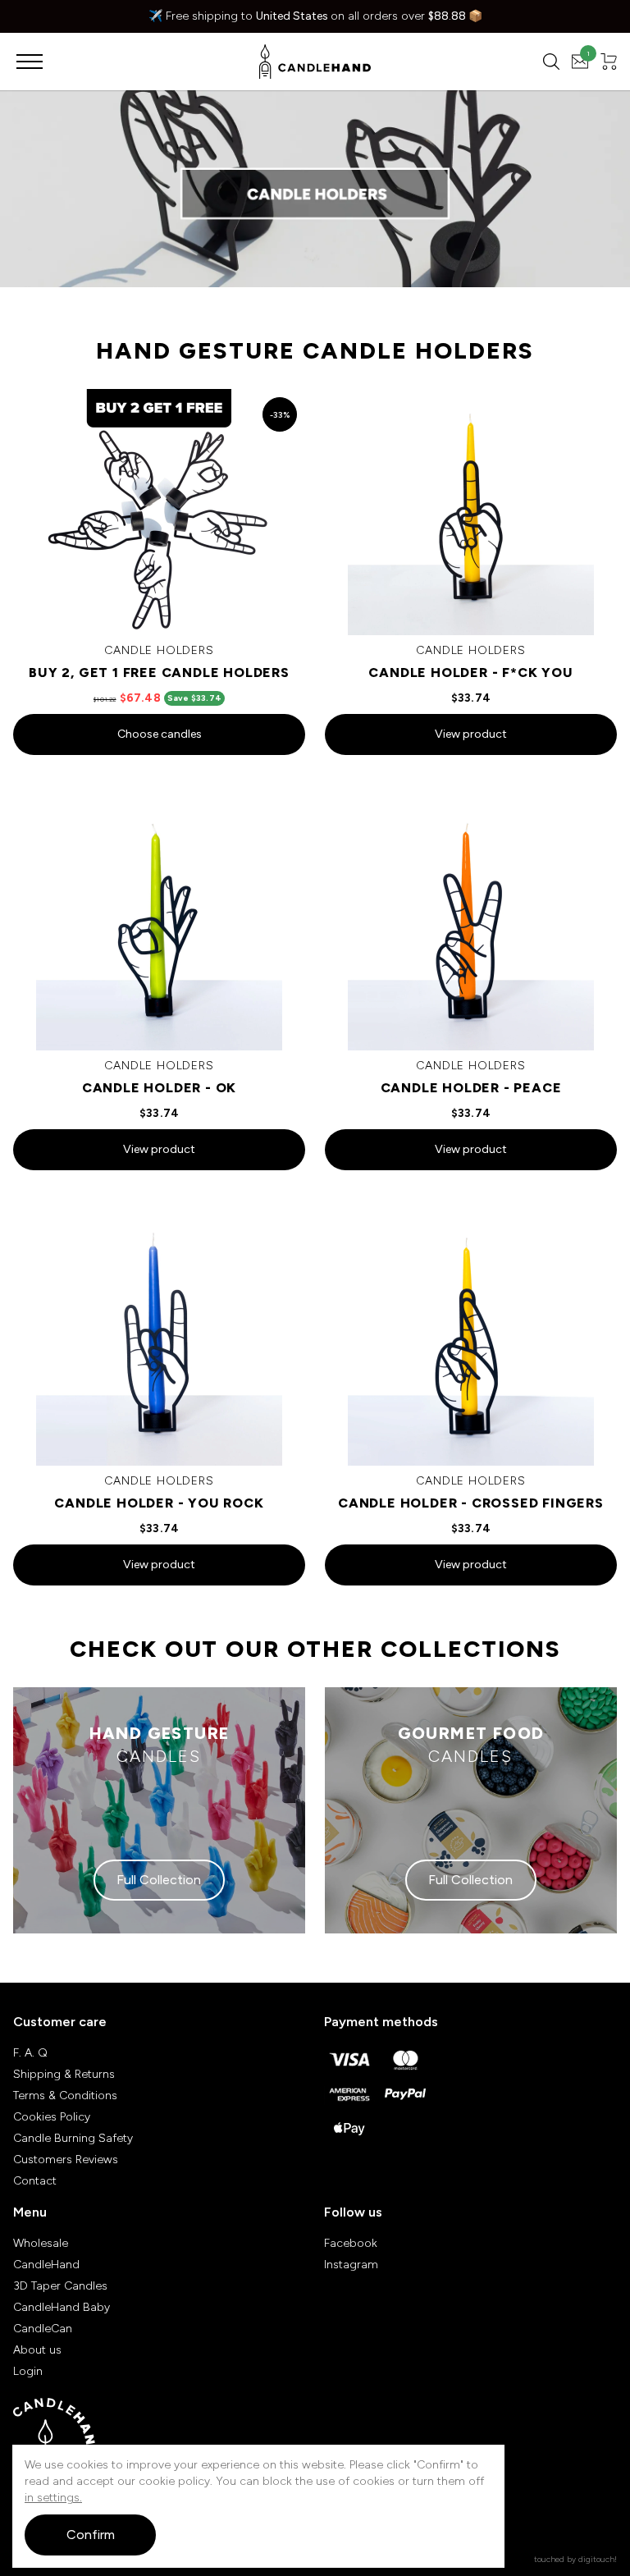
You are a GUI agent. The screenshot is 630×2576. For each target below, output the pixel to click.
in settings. (53, 2498)
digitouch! (598, 2559)
